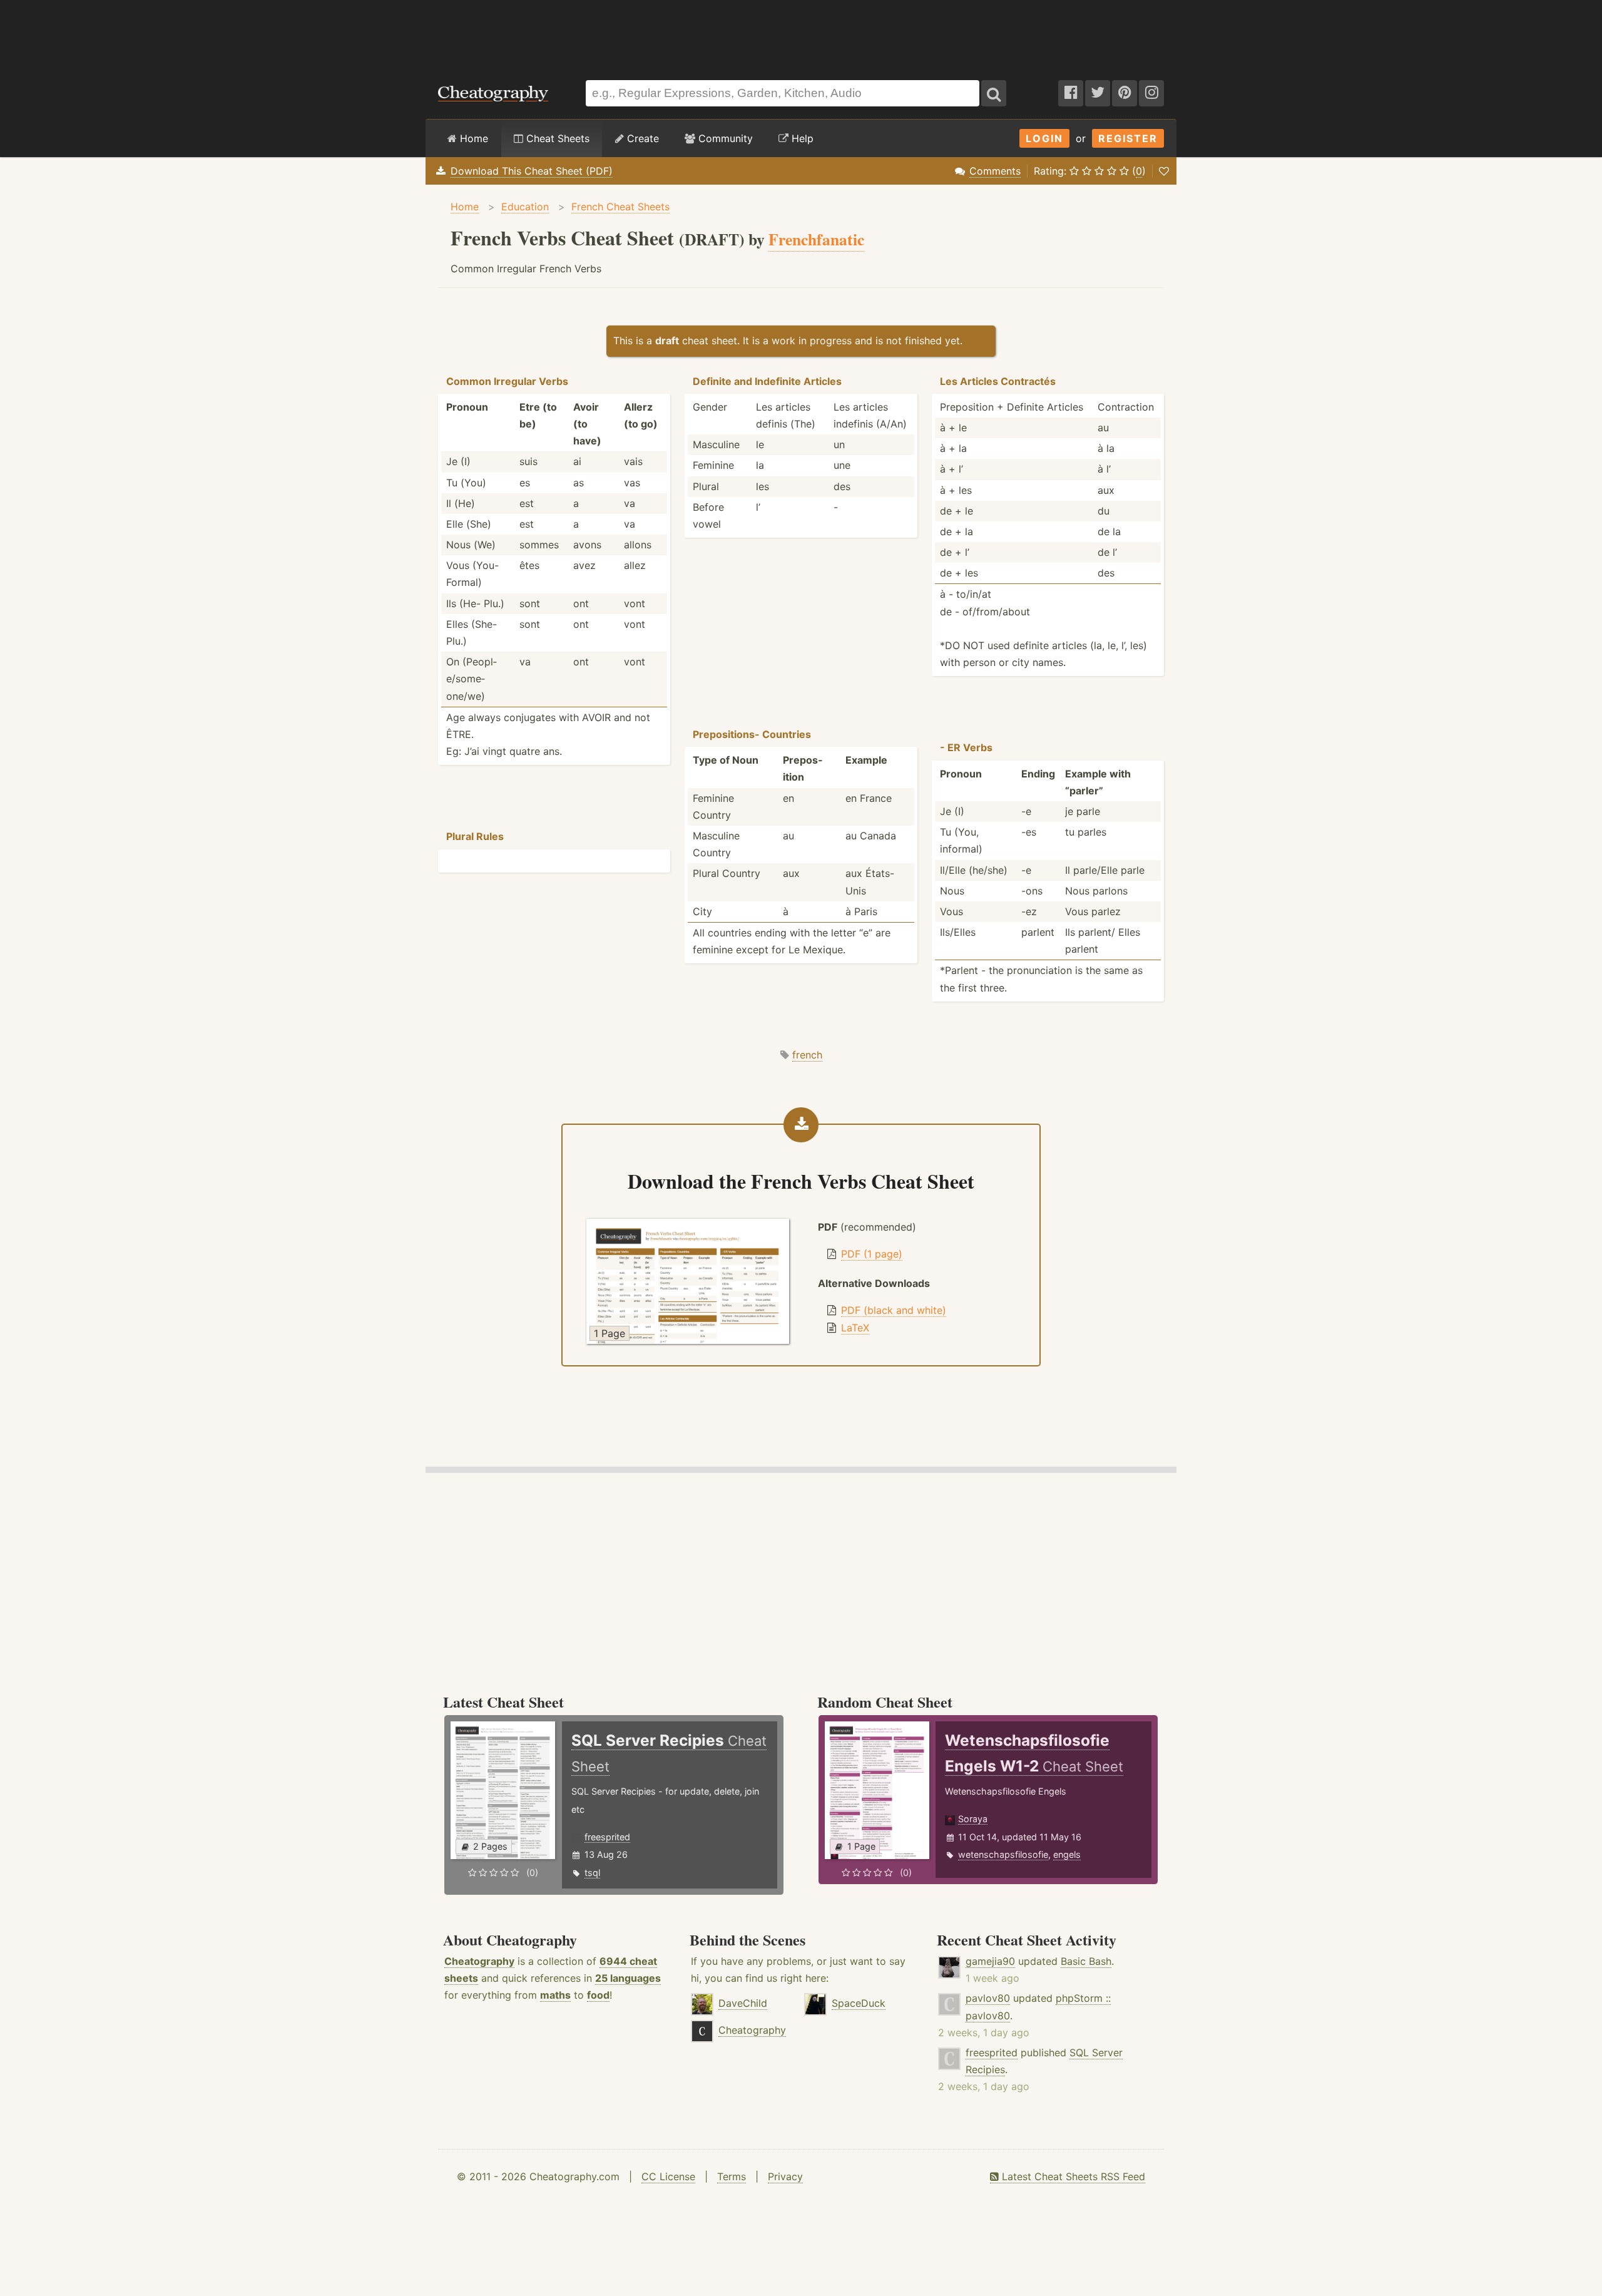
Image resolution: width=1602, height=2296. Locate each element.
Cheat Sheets (556, 138)
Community (724, 138)
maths (555, 1995)
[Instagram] (1151, 93)
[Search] (994, 93)
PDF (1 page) (872, 1254)
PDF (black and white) (894, 1310)
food (598, 1995)
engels (1067, 1854)
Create (641, 138)
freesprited (607, 1837)
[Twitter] (1098, 93)
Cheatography (479, 1961)
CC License (668, 2176)
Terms (732, 2176)
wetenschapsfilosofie (1003, 1854)
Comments (995, 171)
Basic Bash (1086, 1961)
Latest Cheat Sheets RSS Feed (1072, 2176)
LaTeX (855, 1328)
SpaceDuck (859, 2003)
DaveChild (743, 2003)
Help (801, 138)
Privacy (785, 2176)
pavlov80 (988, 1998)
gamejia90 (990, 1961)
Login (1044, 138)
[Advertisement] (801, 34)
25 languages (628, 1978)
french (807, 1055)
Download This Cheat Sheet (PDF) (532, 171)
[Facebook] (1071, 93)
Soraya (973, 1819)
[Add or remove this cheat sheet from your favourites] (1164, 171)
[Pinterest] (1125, 93)
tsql (592, 1873)
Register (1128, 138)
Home (472, 138)
